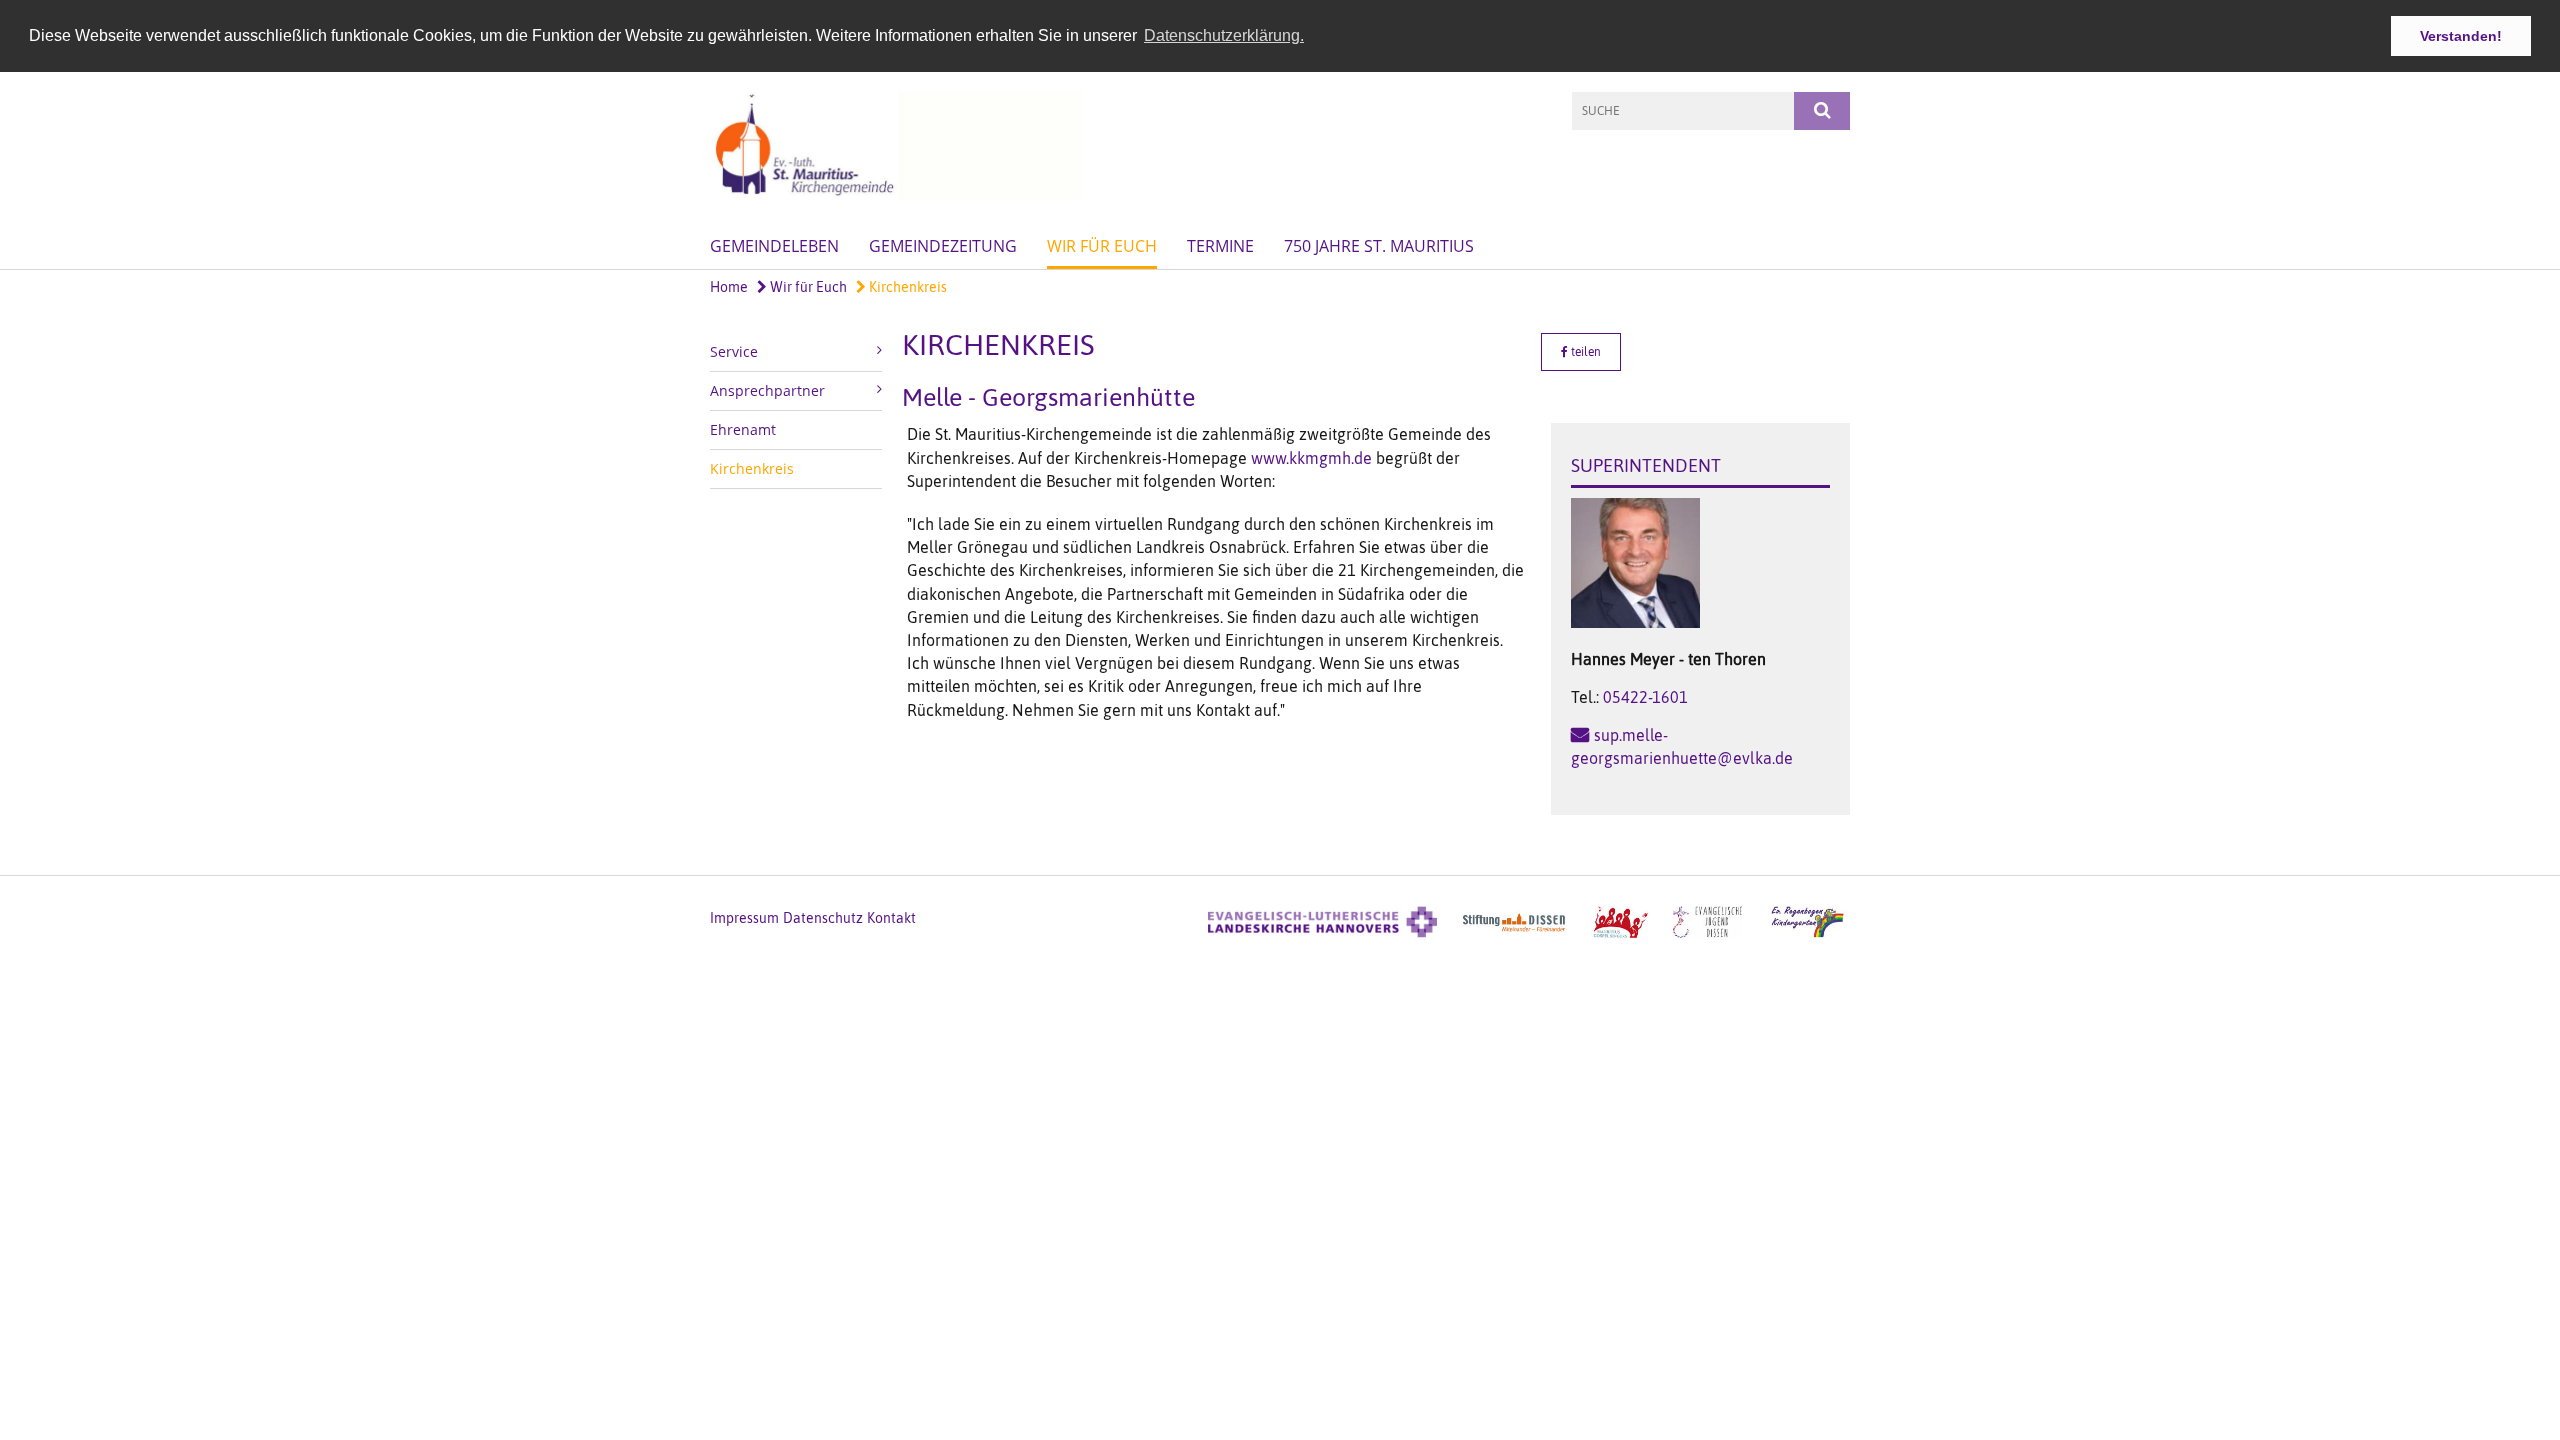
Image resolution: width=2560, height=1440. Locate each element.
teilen (1584, 352)
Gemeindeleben (774, 246)
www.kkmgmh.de (1311, 458)
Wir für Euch (1102, 246)
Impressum (744, 918)
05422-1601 (1645, 697)
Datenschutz (823, 918)
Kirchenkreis (906, 287)
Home (729, 287)
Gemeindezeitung (943, 246)
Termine (1220, 246)
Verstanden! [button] (2461, 36)
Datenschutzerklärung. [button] (1224, 35)
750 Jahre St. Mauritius (1379, 246)
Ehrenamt (743, 429)
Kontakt (891, 918)
